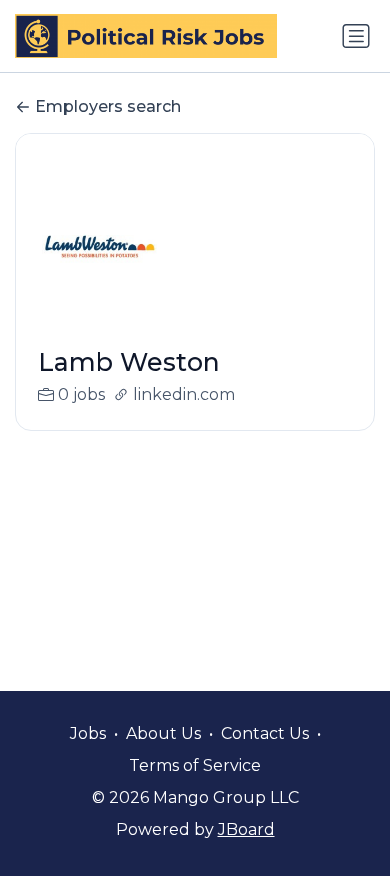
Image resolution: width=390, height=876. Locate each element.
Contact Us (265, 733)
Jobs (88, 733)
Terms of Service (195, 765)
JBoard (246, 829)
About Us (163, 733)
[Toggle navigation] (356, 36)
